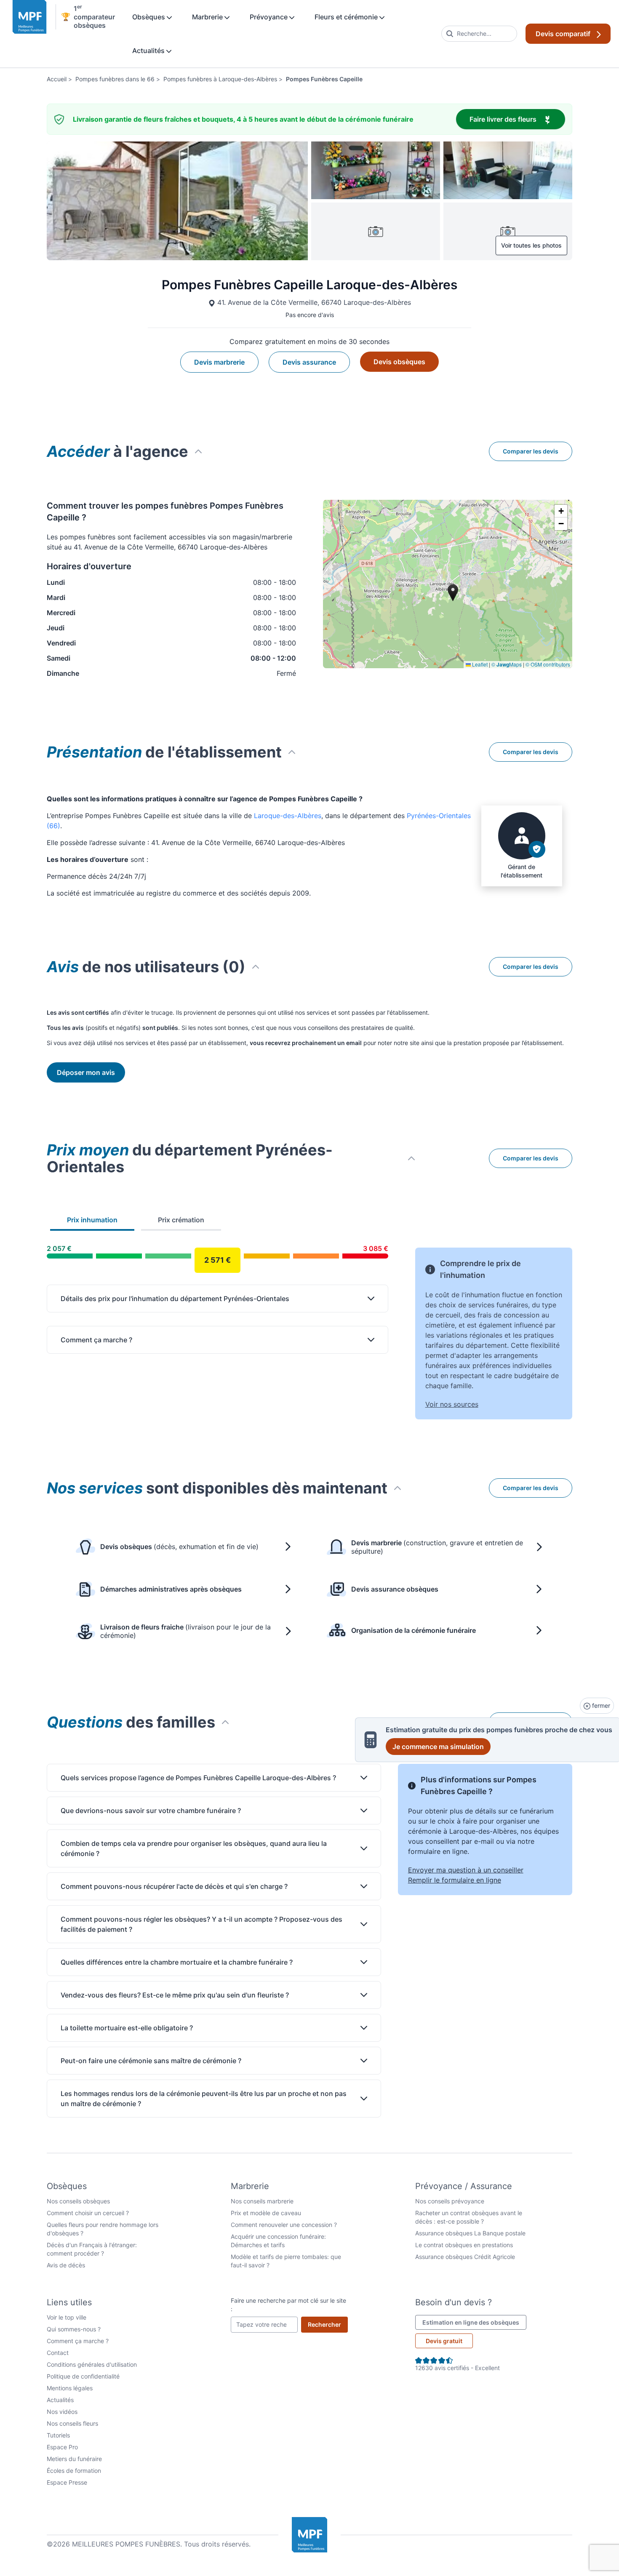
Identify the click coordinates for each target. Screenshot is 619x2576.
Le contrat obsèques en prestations (464, 2245)
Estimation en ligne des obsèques (474, 2322)
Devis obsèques (399, 362)
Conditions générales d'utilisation (92, 2364)
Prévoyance (269, 17)
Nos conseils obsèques (78, 2201)
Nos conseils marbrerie (262, 2201)
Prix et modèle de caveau (266, 2213)
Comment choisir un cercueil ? (88, 2213)
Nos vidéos (62, 2412)
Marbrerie (208, 17)
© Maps (507, 664)
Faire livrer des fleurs (517, 119)
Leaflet (479, 664)
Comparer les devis (531, 451)
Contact (58, 2353)
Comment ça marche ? (78, 2341)
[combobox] (479, 34)
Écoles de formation (74, 2471)
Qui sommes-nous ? (74, 2329)
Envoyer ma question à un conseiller (466, 1870)
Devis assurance (309, 362)
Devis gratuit (444, 2341)
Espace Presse (67, 2482)
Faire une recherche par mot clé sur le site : (288, 2305)
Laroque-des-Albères (288, 816)
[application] (448, 584)
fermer (600, 1705)
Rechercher (328, 2324)
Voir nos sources (452, 1404)
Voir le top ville (67, 2317)
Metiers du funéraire (74, 2459)
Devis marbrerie (219, 362)
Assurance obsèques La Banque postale (470, 2233)
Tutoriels (58, 2435)
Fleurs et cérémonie (347, 17)
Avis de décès (66, 2265)
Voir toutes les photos (531, 245)
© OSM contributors (548, 664)
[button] (561, 511)
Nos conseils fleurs (72, 2423)
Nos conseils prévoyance (450, 2201)
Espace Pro (62, 2447)
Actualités (149, 51)
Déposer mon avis (86, 1072)
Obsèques (149, 17)
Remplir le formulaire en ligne (455, 1880)
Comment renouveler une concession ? (284, 2225)
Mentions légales (70, 2388)
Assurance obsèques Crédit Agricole (465, 2257)
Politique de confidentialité (83, 2376)
